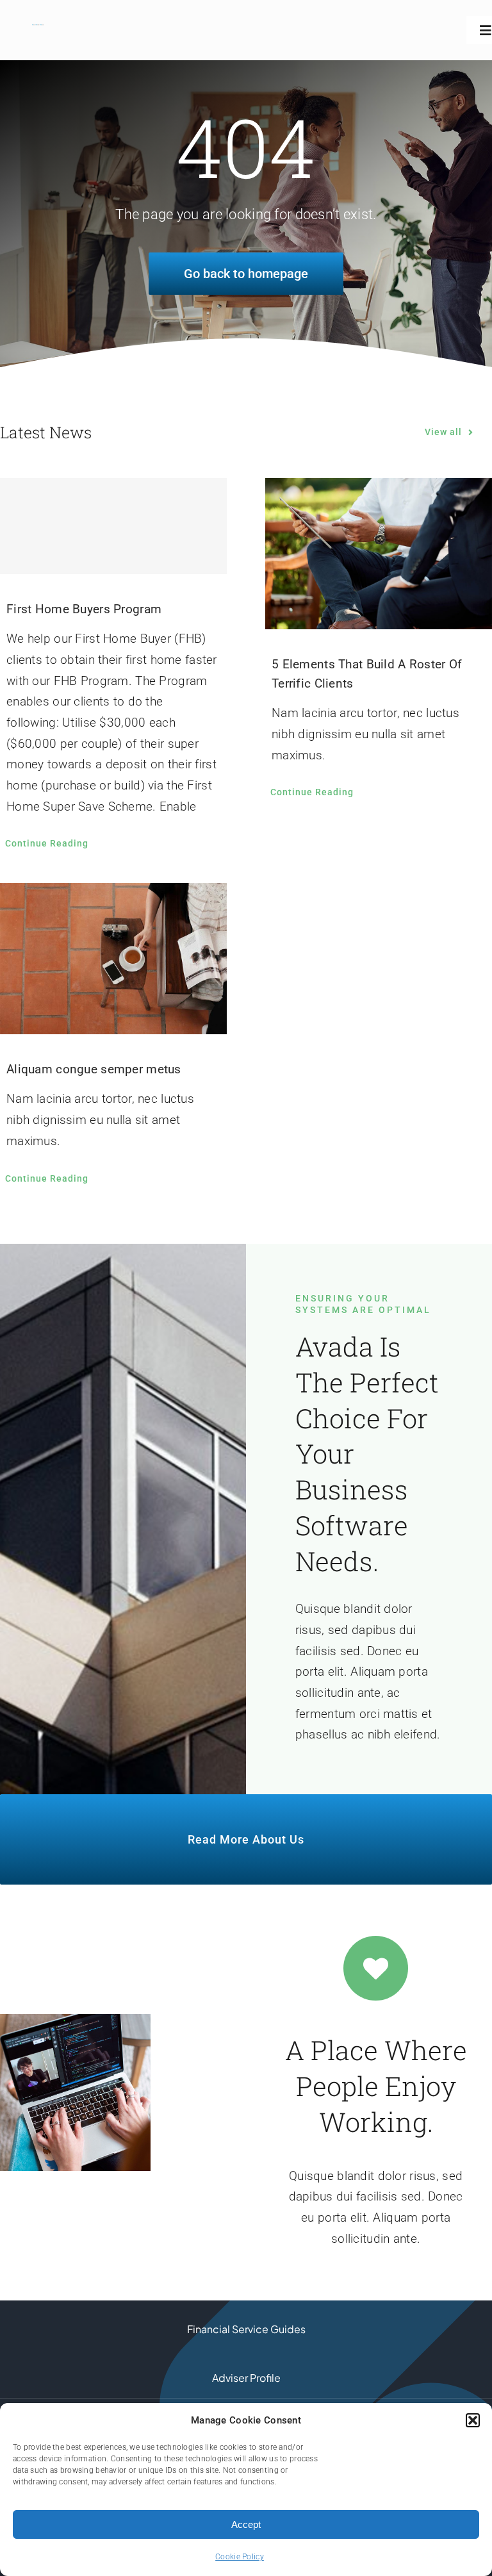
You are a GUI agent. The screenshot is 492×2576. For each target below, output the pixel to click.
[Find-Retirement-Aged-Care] (38, 30)
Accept (246, 2524)
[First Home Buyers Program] (113, 526)
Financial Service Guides (246, 2329)
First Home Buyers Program (84, 609)
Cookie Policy (240, 2557)
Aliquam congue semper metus (94, 1069)
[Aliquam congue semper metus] (113, 959)
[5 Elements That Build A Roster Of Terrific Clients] (379, 554)
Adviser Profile (246, 2378)
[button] (473, 2420)
